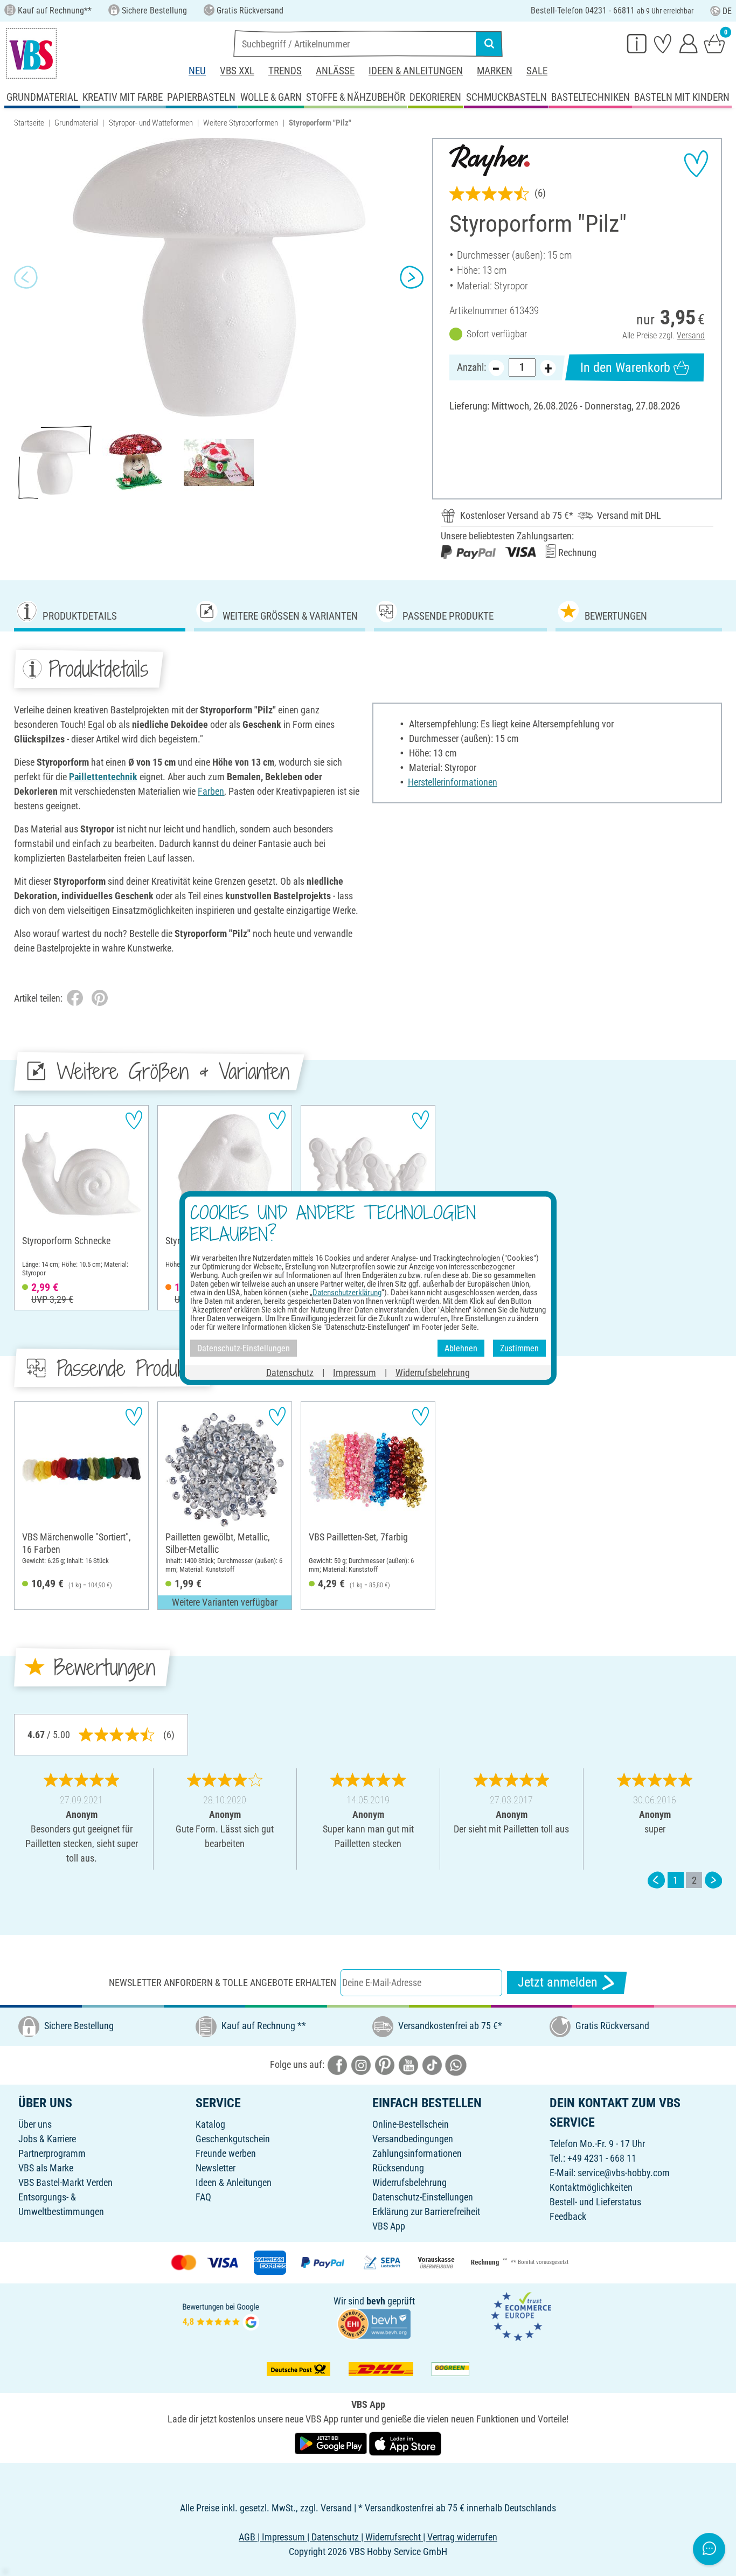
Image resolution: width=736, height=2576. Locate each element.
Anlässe (335, 71)
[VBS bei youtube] (408, 2064)
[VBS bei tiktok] (432, 2064)
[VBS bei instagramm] (361, 2064)
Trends (285, 71)
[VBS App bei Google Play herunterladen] (332, 2443)
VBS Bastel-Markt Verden (65, 2182)
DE (727, 11)
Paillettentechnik (103, 777)
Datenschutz (290, 1373)
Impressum (355, 1373)
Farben (211, 791)
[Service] (637, 43)
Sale (537, 71)
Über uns (35, 2124)
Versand (691, 335)
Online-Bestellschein (411, 2124)
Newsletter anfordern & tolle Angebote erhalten (223, 1983)
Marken (495, 71)
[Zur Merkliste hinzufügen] (696, 164)
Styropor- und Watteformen (151, 123)
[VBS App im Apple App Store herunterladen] (405, 2443)
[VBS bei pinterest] (385, 2064)
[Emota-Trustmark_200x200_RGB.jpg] (521, 2315)
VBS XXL (237, 71)
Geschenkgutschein (233, 2139)
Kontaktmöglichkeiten (591, 2187)
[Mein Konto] (689, 43)
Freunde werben (226, 2153)
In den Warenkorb (625, 367)
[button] (26, 277)
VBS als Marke (46, 2168)
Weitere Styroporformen (241, 123)
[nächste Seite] (713, 1880)
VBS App (389, 2226)
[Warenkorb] (714, 43)
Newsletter (216, 2168)
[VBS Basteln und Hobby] (31, 53)
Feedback (568, 2216)
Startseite (29, 123)
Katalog (210, 2124)
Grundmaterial (77, 123)
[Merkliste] (663, 43)
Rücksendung (398, 2168)
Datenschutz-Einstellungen (423, 2197)
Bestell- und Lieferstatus (595, 2202)
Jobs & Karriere (47, 2139)
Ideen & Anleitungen (416, 71)
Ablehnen (461, 1348)
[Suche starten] (489, 44)
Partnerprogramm (52, 2153)
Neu (197, 71)
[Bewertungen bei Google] (221, 2315)
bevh (376, 2301)
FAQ (203, 2197)
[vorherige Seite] (656, 1880)
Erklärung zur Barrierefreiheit (426, 2212)
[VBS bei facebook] (337, 2064)
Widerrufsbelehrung (409, 2182)
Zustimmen (519, 1348)
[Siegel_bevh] (374, 2322)
